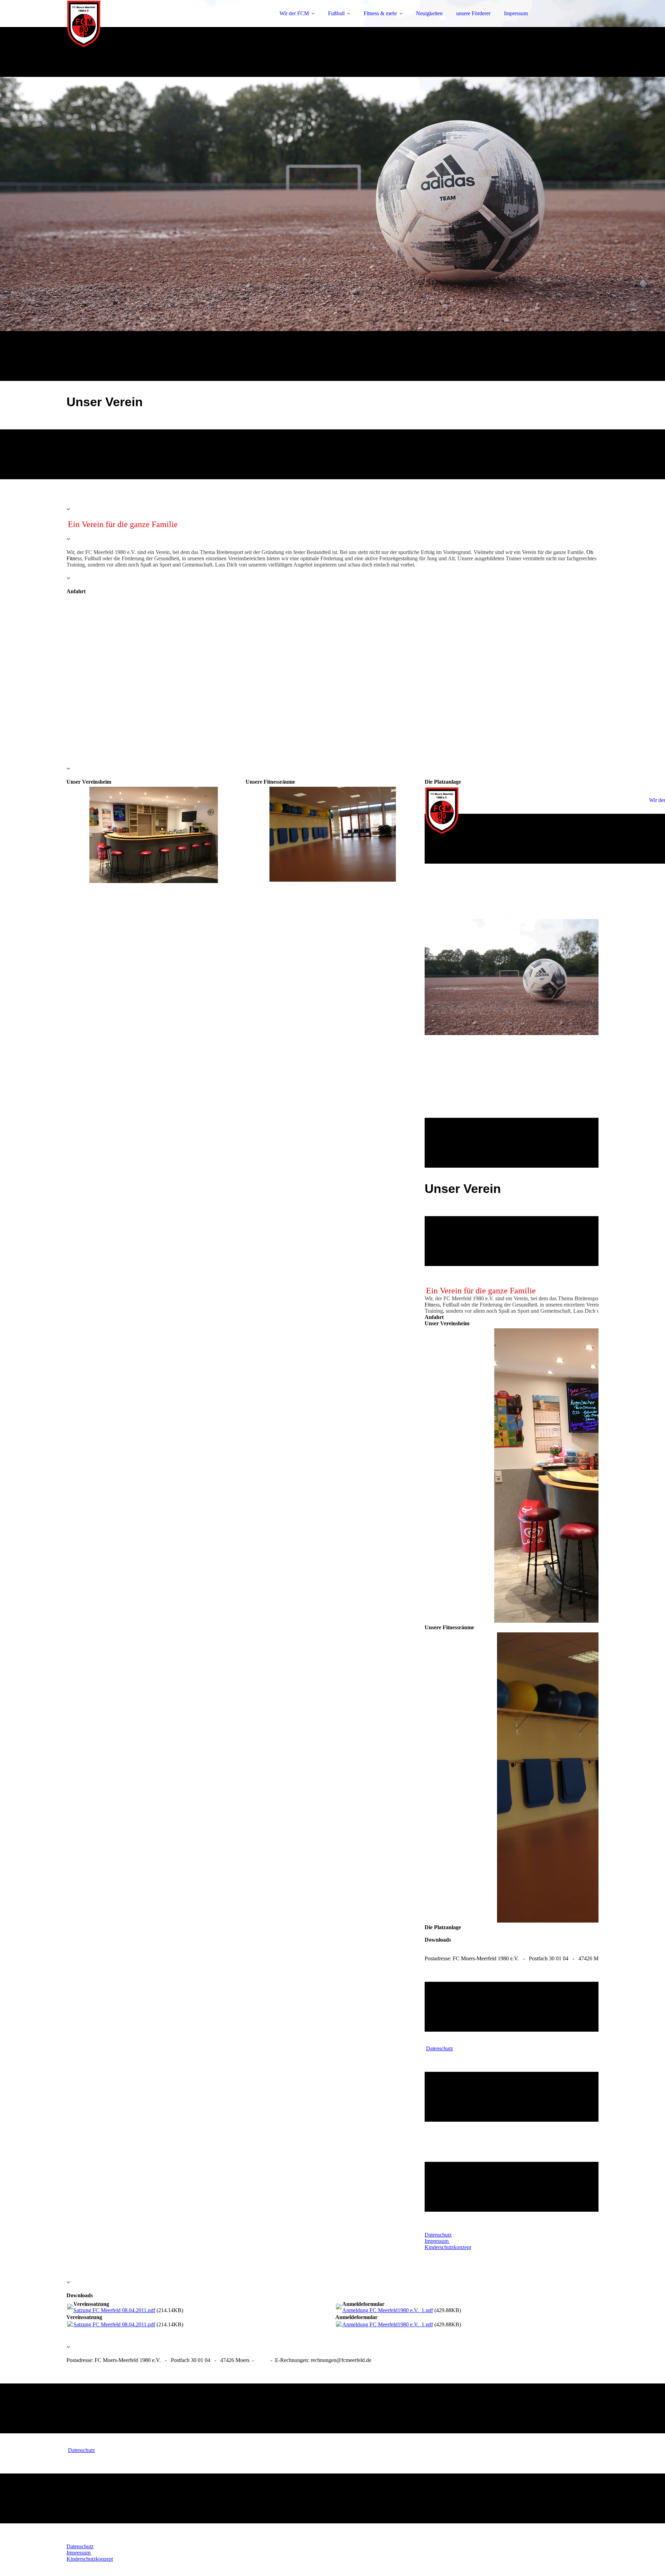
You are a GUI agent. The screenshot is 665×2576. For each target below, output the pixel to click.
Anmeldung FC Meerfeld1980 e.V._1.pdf (388, 2310)
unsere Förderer (473, 13)
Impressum (516, 13)
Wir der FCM (294, 13)
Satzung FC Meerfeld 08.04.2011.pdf (114, 2310)
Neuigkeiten (429, 13)
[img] (127, 24)
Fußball (336, 13)
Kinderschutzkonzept (448, 2247)
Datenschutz (440, 2048)
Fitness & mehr (380, 13)
